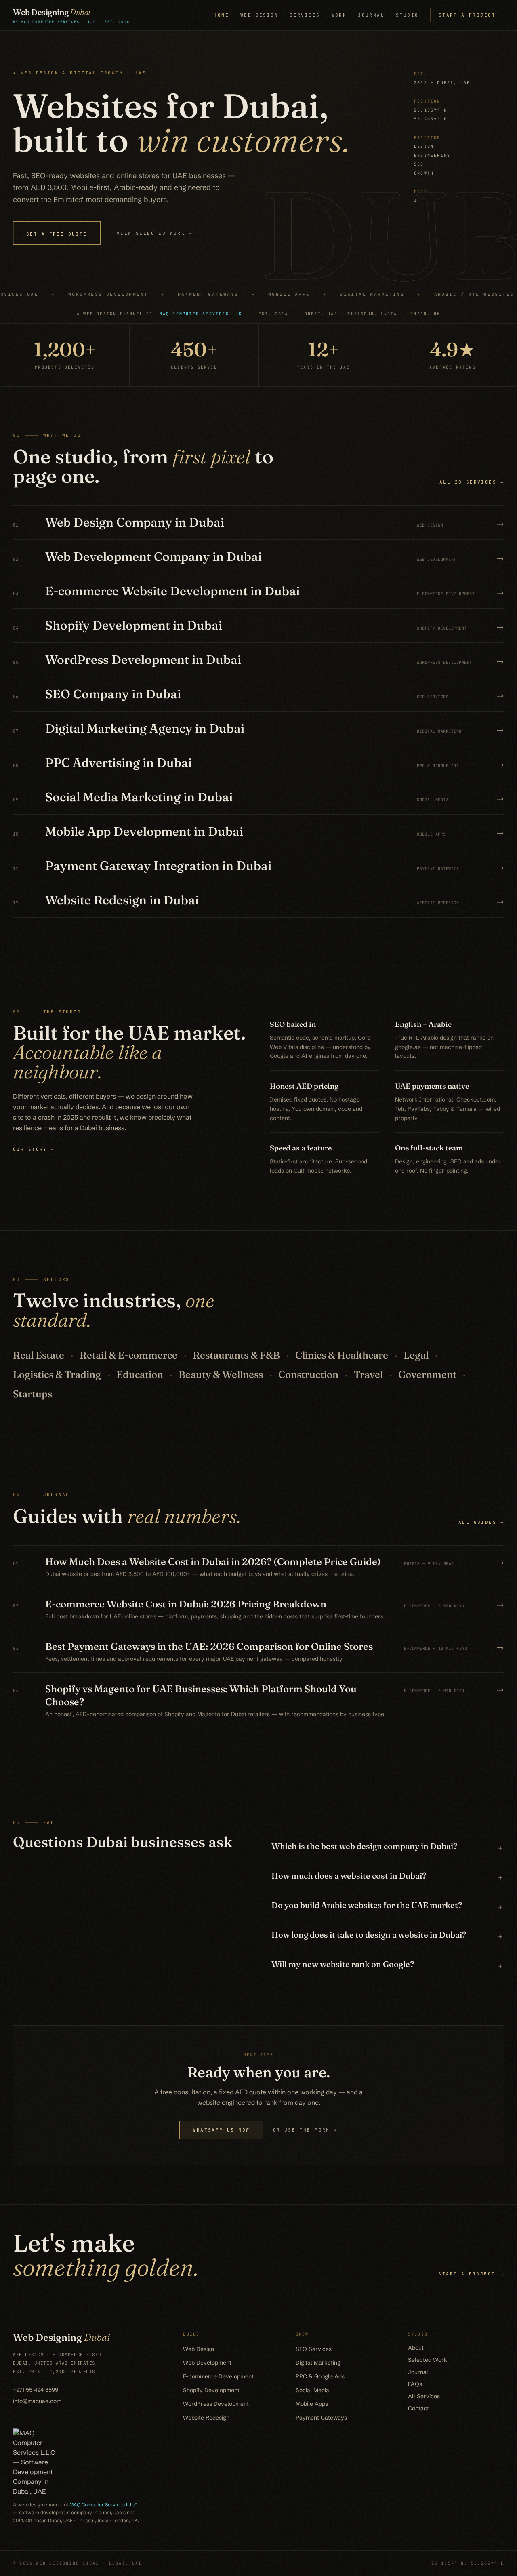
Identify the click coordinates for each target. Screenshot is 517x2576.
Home (221, 15)
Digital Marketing (318, 2363)
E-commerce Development (218, 2376)
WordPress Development (216, 2404)
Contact (418, 2408)
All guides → (481, 1522)
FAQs (415, 2384)
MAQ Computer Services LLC (201, 314)
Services (305, 15)
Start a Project (467, 15)
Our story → (34, 1149)
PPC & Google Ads (320, 2376)
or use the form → (305, 2130)
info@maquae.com (37, 2401)
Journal (371, 15)
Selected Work (428, 2360)
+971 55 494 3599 (36, 2390)
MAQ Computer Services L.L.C (103, 2505)
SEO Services (314, 2349)
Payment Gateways (321, 2418)
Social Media (312, 2390)
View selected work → (155, 233)
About (416, 2348)
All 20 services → (472, 482)
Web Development (207, 2363)
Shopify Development (211, 2390)
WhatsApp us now (221, 2130)
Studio (407, 15)
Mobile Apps (312, 2404)
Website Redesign (206, 2418)
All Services (424, 2396)
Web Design (259, 15)
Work (339, 15)
